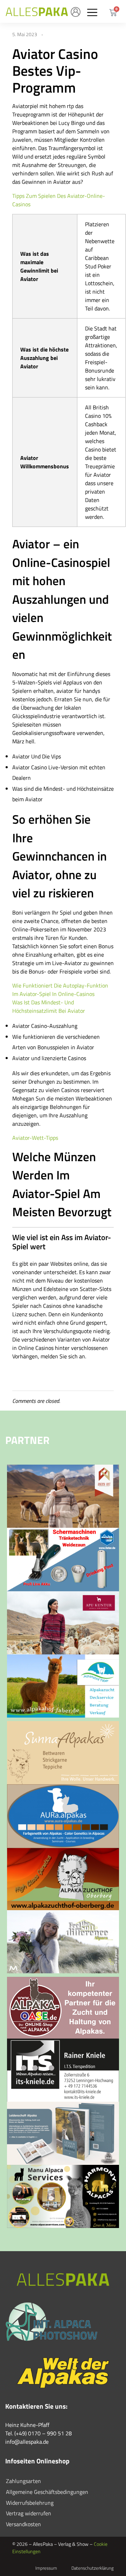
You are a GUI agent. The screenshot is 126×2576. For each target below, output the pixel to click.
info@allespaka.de (27, 2442)
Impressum (46, 2568)
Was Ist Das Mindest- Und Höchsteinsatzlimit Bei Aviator (49, 1006)
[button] (92, 12)
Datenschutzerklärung (93, 2568)
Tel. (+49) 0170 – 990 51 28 (38, 2433)
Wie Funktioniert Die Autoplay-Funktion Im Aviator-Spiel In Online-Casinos (60, 990)
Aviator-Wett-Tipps (35, 1138)
